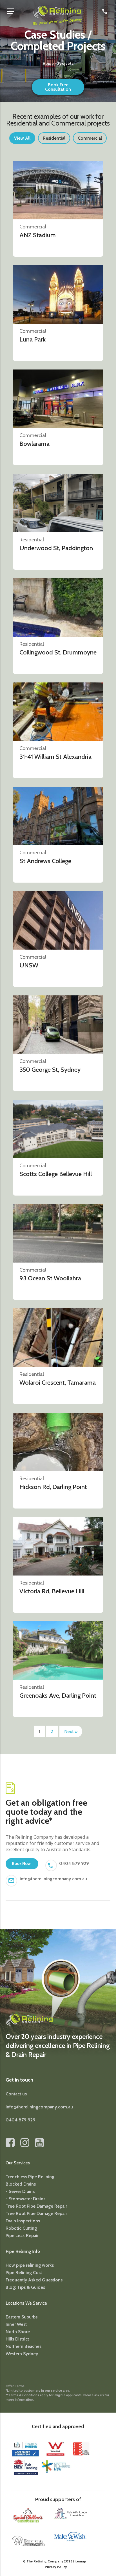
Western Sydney (22, 2354)
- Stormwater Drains (25, 2199)
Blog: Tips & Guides (25, 2287)
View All (22, 138)
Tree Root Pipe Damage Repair (36, 2206)
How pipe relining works (30, 2265)
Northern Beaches (24, 2346)
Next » (71, 1731)
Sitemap (79, 2561)
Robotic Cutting (21, 2228)
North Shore (18, 2332)
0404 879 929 (74, 1863)
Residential (54, 138)
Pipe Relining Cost (24, 2273)
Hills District (17, 2339)
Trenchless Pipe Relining (30, 2177)
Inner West (16, 2324)
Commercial (90, 138)
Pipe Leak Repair (22, 2235)
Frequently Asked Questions (34, 2280)
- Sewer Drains (20, 2191)
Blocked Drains (21, 2184)
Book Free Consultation (58, 87)
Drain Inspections (23, 2221)
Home (48, 63)
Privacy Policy (56, 2567)
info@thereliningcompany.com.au (53, 1879)
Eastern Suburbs (22, 2317)
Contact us (16, 2094)
